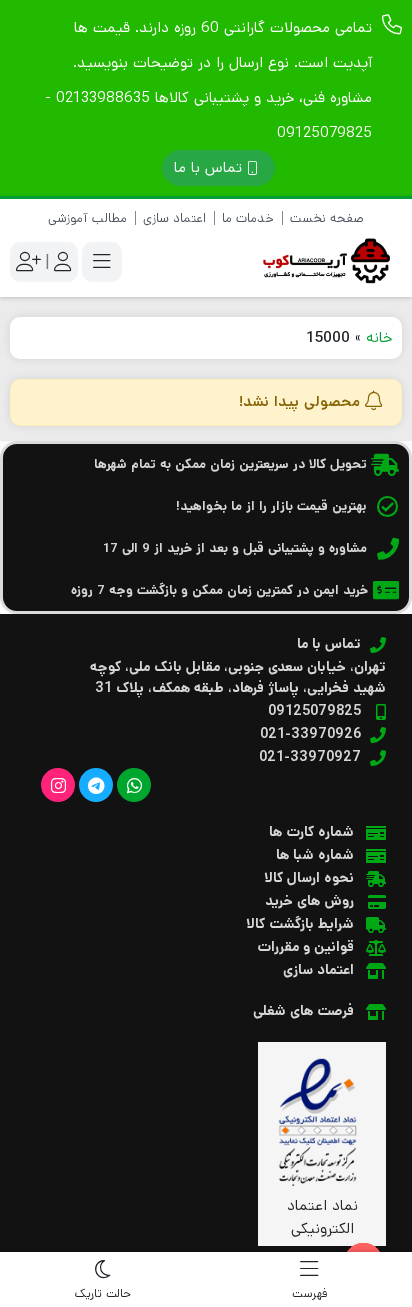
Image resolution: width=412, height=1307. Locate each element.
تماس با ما (208, 167)
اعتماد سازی (174, 218)
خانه (379, 337)
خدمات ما (248, 218)
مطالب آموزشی (87, 218)
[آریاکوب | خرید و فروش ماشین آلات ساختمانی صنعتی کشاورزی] (322, 262)
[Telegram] (96, 785)
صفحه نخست (327, 218)
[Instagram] (58, 785)
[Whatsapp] (134, 785)
